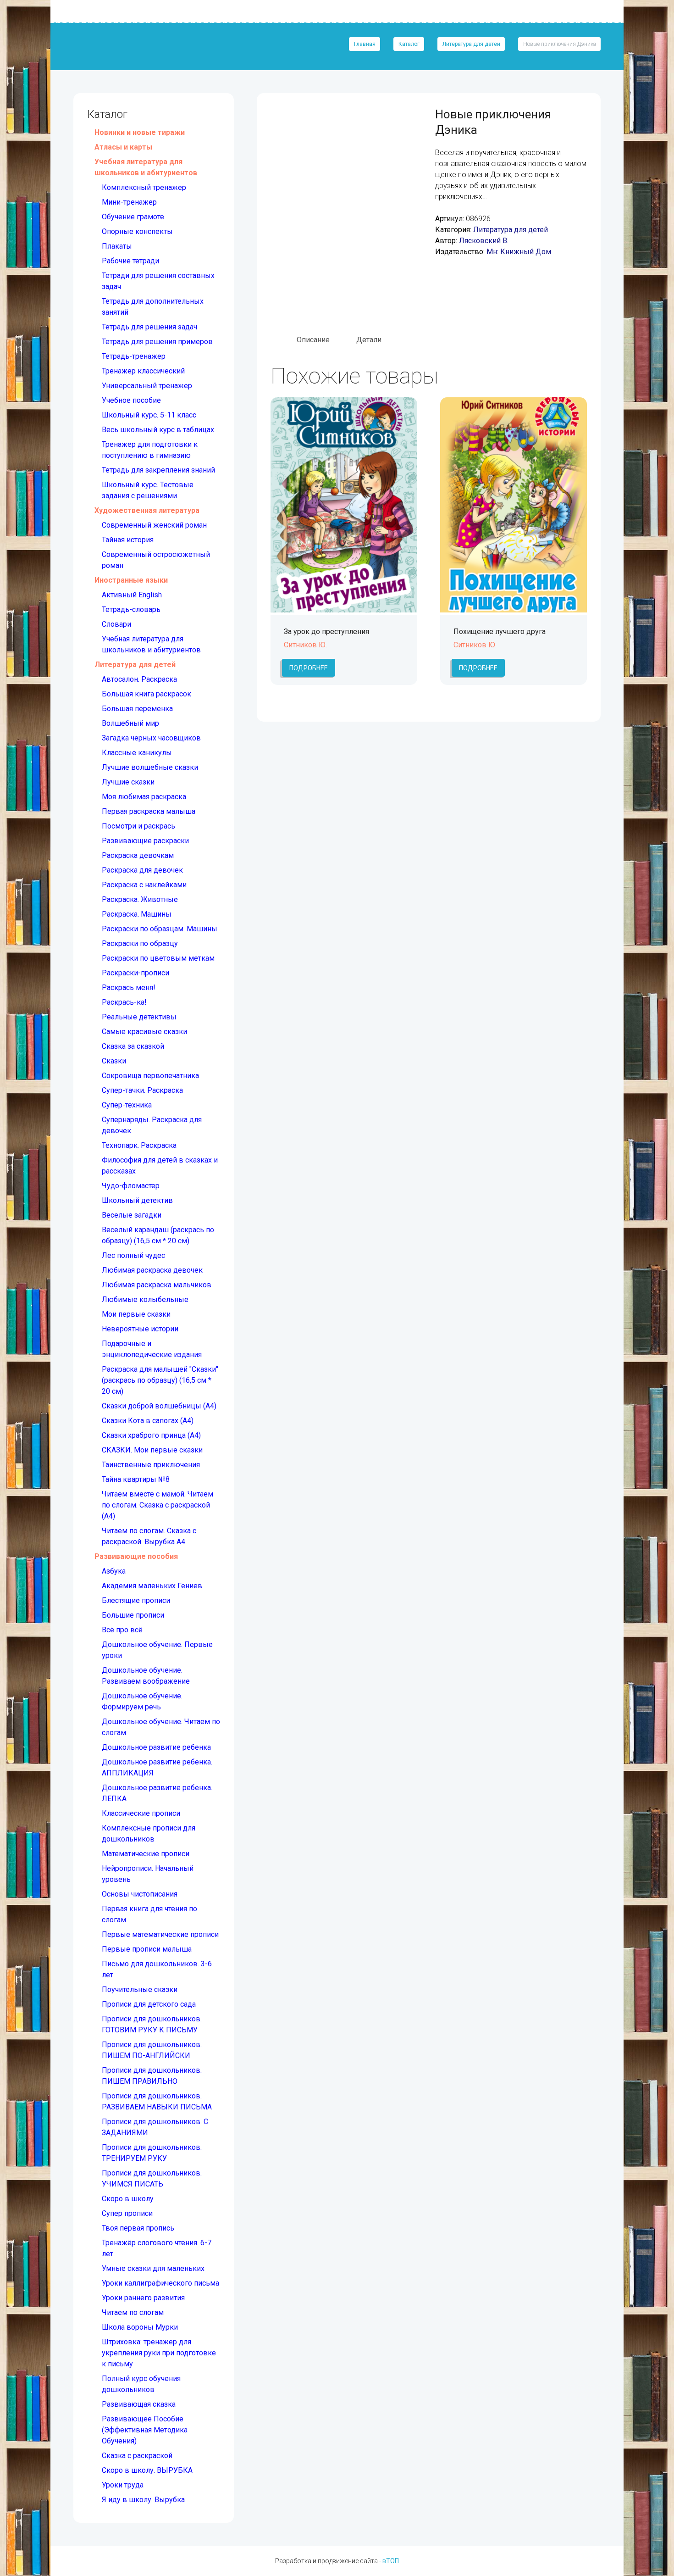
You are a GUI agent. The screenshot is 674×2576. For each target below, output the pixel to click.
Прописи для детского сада (149, 2004)
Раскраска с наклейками (144, 885)
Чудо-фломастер (131, 1186)
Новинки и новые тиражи (140, 132)
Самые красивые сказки (144, 1032)
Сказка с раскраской (137, 2456)
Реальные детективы (139, 1017)
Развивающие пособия (136, 1556)
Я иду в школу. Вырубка (143, 2500)
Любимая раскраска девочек (152, 1270)
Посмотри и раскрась (138, 826)
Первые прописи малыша (147, 1949)
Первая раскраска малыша (149, 811)
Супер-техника (127, 1105)
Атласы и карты (123, 147)
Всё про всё (122, 1630)
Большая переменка (137, 709)
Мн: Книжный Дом (519, 252)
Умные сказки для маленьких (153, 2268)
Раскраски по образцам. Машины (160, 929)
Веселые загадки (132, 1215)
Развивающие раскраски (145, 841)
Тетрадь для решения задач (149, 327)
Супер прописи (127, 2213)
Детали (369, 340)
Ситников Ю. (305, 645)
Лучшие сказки (128, 782)
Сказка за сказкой (133, 1046)
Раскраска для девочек (142, 870)
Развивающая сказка (139, 2404)
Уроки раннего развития (143, 2298)
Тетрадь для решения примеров (157, 342)
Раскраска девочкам (138, 855)
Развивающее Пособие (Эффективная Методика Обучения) (145, 2430)
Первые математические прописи (160, 1934)
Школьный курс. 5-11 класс (149, 415)
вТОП (391, 2561)
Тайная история (128, 540)
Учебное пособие (131, 400)
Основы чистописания (140, 1894)
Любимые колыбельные (145, 1299)
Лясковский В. (484, 241)
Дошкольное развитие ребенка (156, 1747)
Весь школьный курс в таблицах (158, 430)
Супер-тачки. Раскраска (142, 1090)
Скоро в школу (128, 2199)
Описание (313, 340)
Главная (365, 44)
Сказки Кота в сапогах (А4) (148, 1421)
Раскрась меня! (129, 988)
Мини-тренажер (129, 202)
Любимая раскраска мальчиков (157, 1285)
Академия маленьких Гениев (152, 1586)
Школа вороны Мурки (140, 2327)
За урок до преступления (326, 631)
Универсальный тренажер (147, 386)
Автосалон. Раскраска (139, 679)
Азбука (114, 1571)
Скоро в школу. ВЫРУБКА (147, 2470)
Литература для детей (471, 44)
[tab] (313, 340)
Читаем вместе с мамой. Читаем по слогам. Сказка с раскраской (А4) (157, 1505)
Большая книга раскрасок (146, 694)
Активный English (132, 595)
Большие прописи (133, 1615)
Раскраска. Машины (137, 914)
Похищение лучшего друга (500, 631)
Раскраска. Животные (140, 899)
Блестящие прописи (136, 1600)
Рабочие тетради (130, 261)
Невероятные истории (140, 1329)
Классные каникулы (137, 753)
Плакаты (117, 246)
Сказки (114, 1061)
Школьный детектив (137, 1200)
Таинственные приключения (151, 1465)
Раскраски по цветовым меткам (158, 958)
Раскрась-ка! (124, 1002)
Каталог (409, 44)
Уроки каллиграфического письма (160, 2283)
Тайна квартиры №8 (136, 1479)
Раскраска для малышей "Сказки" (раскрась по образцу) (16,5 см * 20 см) (160, 1380)
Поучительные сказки (140, 1989)
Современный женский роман (154, 525)
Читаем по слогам (133, 2312)
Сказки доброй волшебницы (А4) (159, 1406)
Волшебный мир (130, 723)
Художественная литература (147, 510)
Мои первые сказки (136, 1314)
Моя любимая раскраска (144, 797)
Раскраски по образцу (140, 943)
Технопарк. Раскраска (139, 1145)
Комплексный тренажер (144, 187)
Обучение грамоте (133, 217)
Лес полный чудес (133, 1255)
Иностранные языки (131, 580)
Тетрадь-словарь (131, 609)
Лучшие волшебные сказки (150, 767)
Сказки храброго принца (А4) (151, 1435)
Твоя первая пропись (138, 2228)
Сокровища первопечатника (150, 1076)
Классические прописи (141, 1813)
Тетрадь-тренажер (134, 356)
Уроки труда (123, 2485)
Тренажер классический (143, 371)
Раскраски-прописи (135, 973)
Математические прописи (146, 1854)
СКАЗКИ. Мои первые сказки (152, 1450)
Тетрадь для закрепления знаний (158, 470)
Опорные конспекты (137, 231)
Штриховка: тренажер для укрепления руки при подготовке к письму (159, 2353)
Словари (116, 624)
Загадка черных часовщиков (151, 738)
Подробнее (309, 668)
